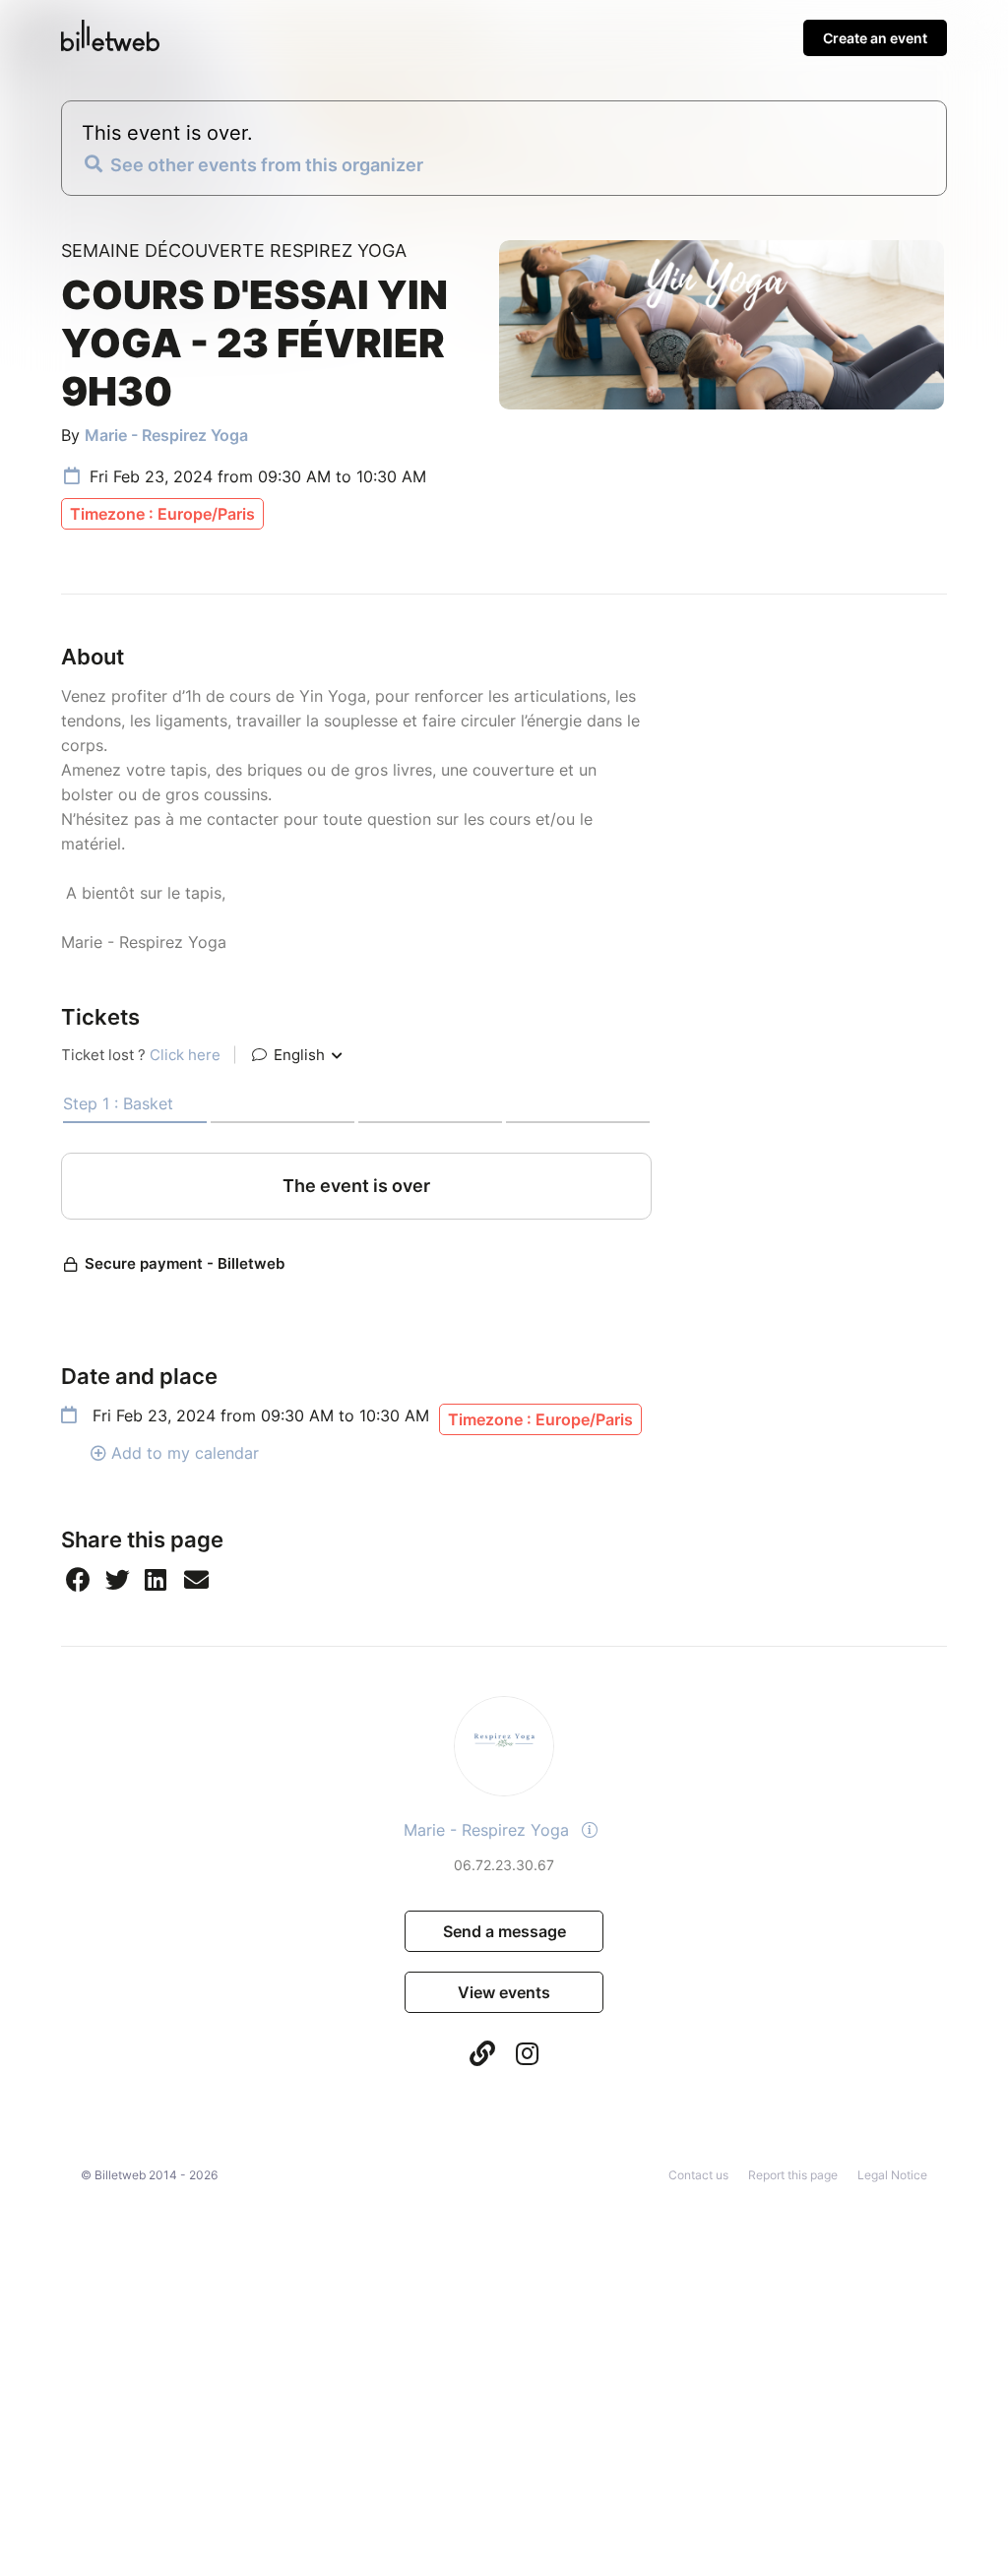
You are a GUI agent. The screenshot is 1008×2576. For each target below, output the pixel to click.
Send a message (504, 1931)
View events (504, 1992)
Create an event (875, 38)
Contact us (698, 2175)
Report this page (793, 2175)
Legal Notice (892, 2175)
